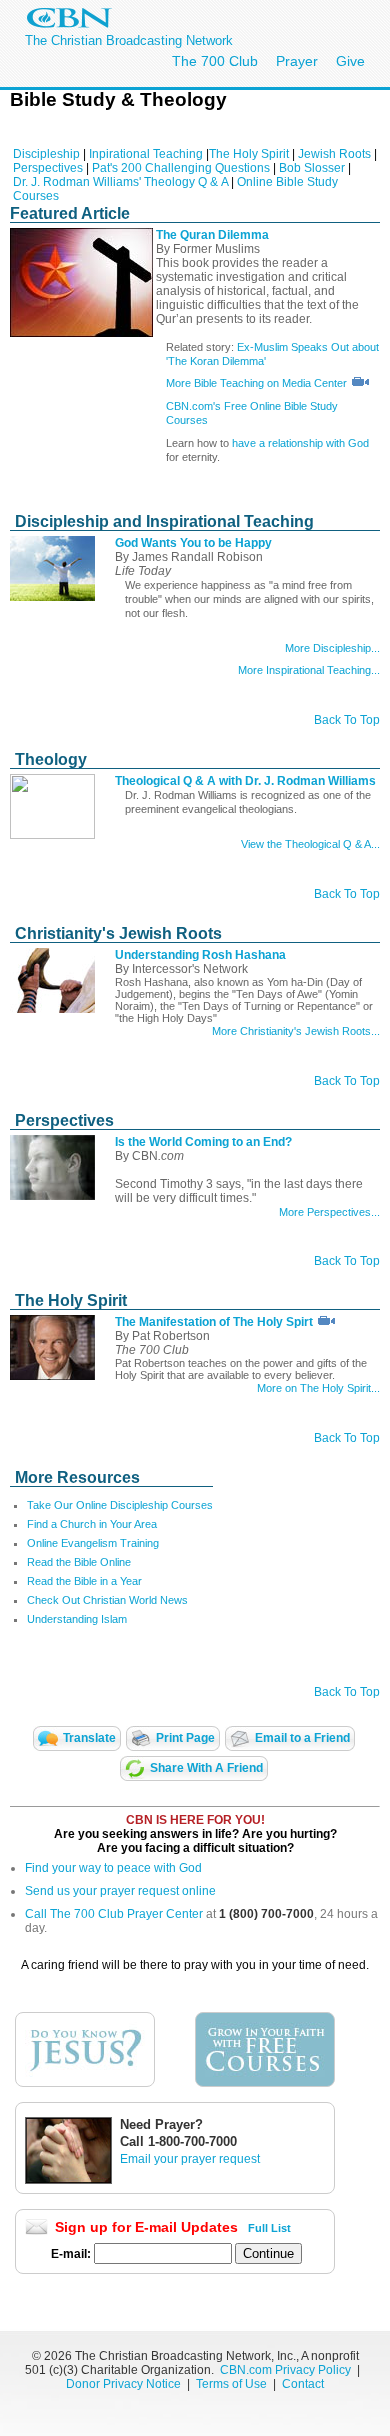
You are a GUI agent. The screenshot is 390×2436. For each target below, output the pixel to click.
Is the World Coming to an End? (203, 1142)
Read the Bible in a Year (84, 1581)
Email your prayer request (190, 2159)
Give (350, 61)
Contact (303, 2384)
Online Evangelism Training (93, 1543)
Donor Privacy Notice (123, 2384)
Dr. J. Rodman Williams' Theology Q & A (120, 182)
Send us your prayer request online (120, 1891)
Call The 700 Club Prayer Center (114, 1914)
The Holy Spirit (249, 154)
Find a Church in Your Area (92, 1524)
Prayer (297, 61)
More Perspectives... (329, 1212)
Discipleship (46, 154)
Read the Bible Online (79, 1562)
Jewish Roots (334, 154)
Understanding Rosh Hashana (200, 955)
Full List (269, 2228)
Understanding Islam (77, 1619)
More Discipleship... (332, 648)
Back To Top (347, 720)
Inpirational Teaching (146, 154)
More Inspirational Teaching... (309, 670)
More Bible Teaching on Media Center (258, 383)
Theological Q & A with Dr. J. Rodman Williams (245, 781)
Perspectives (48, 168)
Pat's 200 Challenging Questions (181, 168)
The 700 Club (215, 61)
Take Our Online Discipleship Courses (120, 1505)
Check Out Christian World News (107, 1600)
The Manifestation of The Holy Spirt (214, 1322)
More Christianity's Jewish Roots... (296, 1031)
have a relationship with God (300, 443)
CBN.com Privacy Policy (285, 2370)
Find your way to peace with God (113, 1868)
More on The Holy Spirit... (318, 1388)
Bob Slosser (312, 168)
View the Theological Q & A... (310, 844)
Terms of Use (233, 2384)
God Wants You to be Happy (193, 543)
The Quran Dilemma (212, 235)
